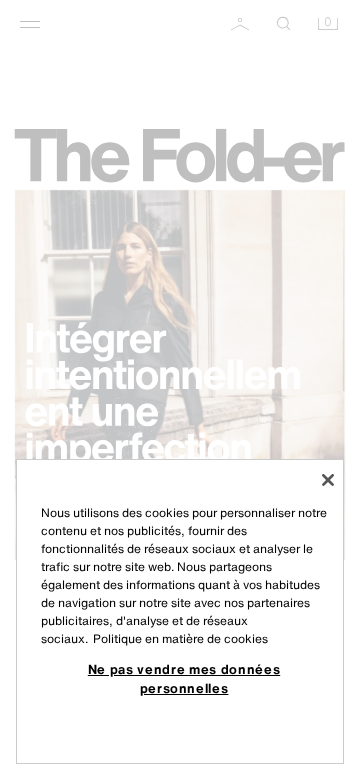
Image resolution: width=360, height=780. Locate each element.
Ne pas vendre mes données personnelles (184, 678)
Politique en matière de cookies (180, 638)
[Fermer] (328, 480)
